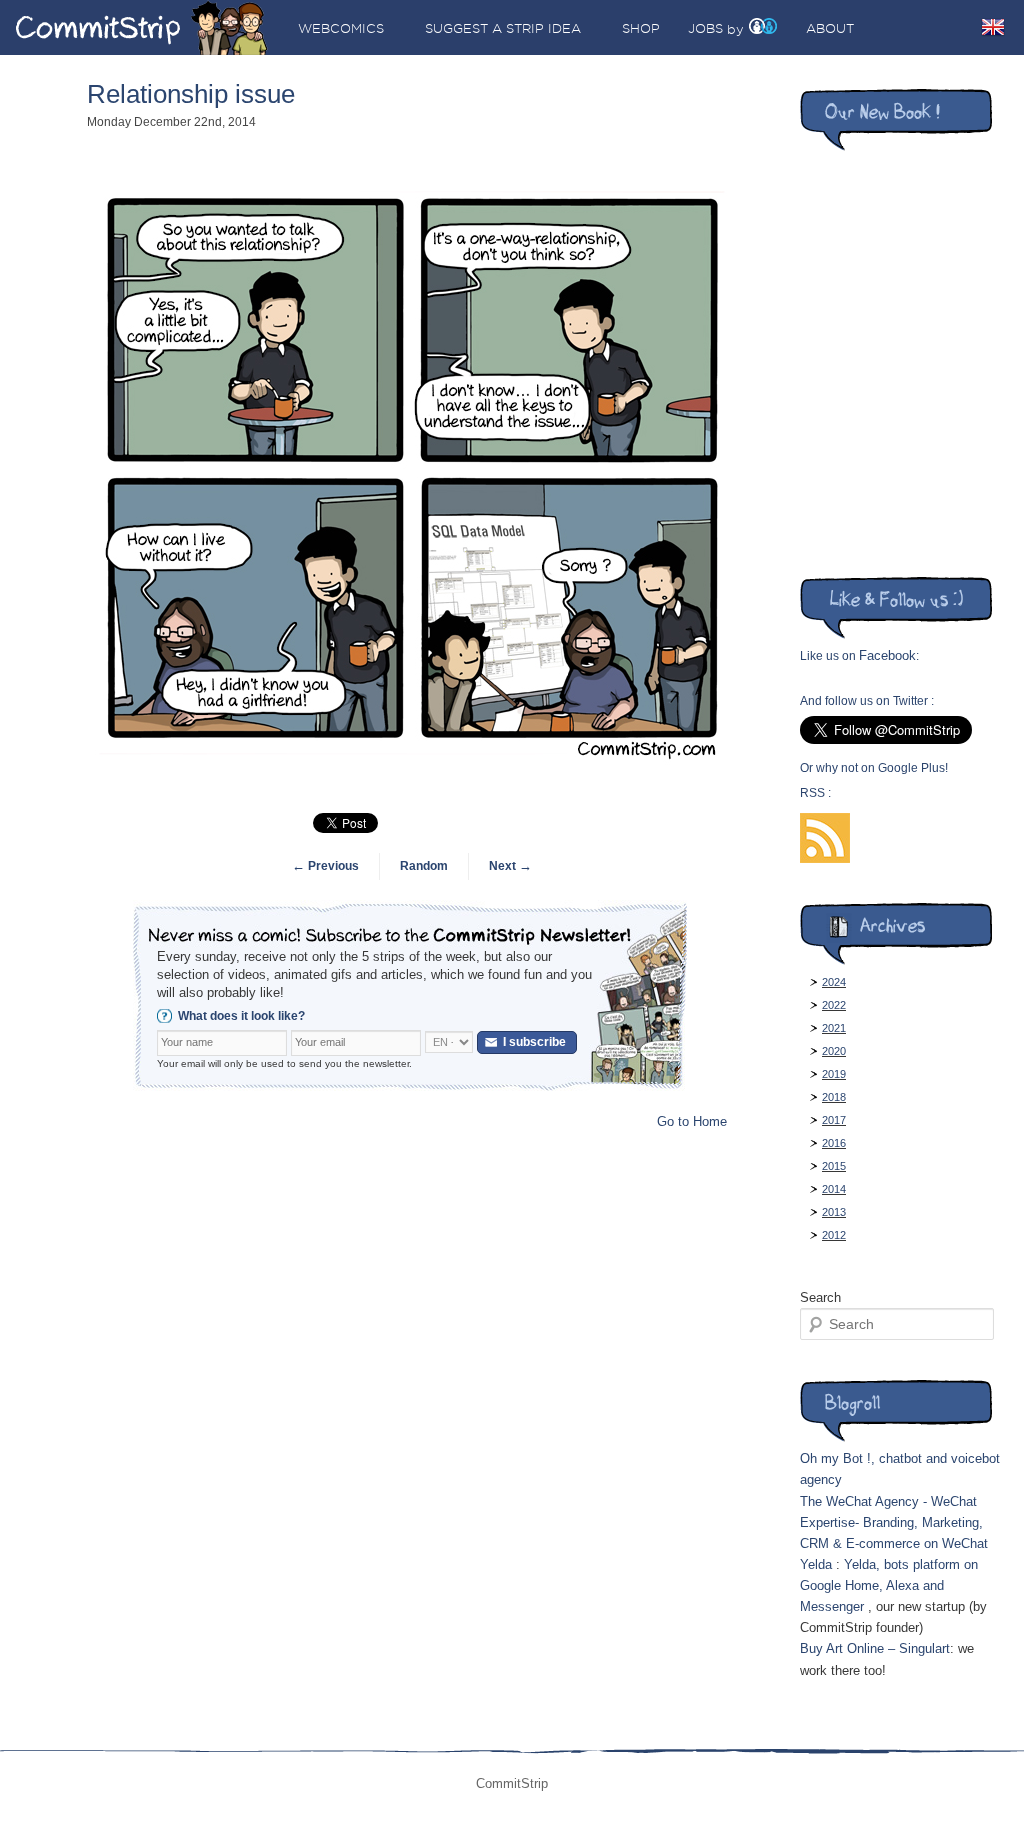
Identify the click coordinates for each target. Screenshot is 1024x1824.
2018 (834, 1097)
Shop (641, 28)
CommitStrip (142, 27)
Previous (325, 866)
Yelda (816, 1564)
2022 (834, 1005)
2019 (834, 1074)
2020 (834, 1051)
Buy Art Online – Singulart (875, 1648)
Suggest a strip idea (503, 28)
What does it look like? (241, 1016)
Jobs (705, 28)
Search (820, 1297)
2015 (834, 1166)
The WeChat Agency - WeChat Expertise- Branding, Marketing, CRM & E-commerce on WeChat (894, 1522)
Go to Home (692, 1121)
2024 (834, 982)
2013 (834, 1212)
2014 (834, 1189)
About (830, 28)
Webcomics (341, 28)
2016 (834, 1143)
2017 (834, 1120)
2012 (834, 1235)
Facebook (887, 655)
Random (424, 866)
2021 (834, 1028)
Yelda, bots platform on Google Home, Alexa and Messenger (889, 1585)
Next (510, 866)
